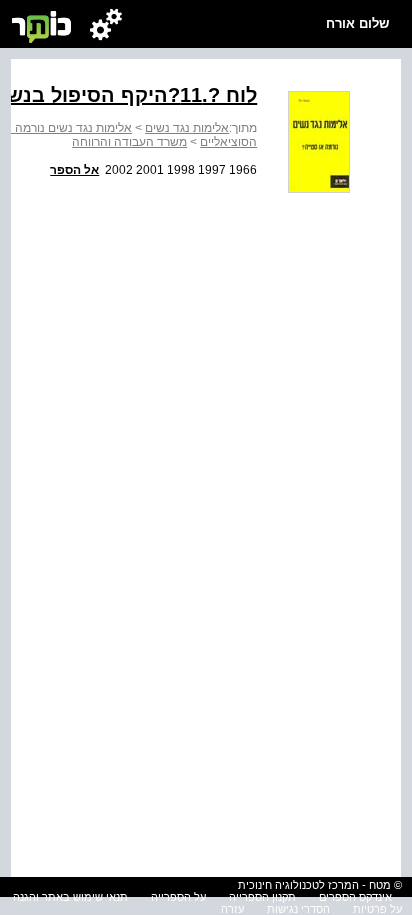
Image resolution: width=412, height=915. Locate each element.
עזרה (232, 909)
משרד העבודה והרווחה (129, 142)
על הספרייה (178, 897)
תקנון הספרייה (262, 897)
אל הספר (74, 170)
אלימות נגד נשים (187, 128)
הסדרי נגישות (298, 909)
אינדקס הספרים (355, 897)
